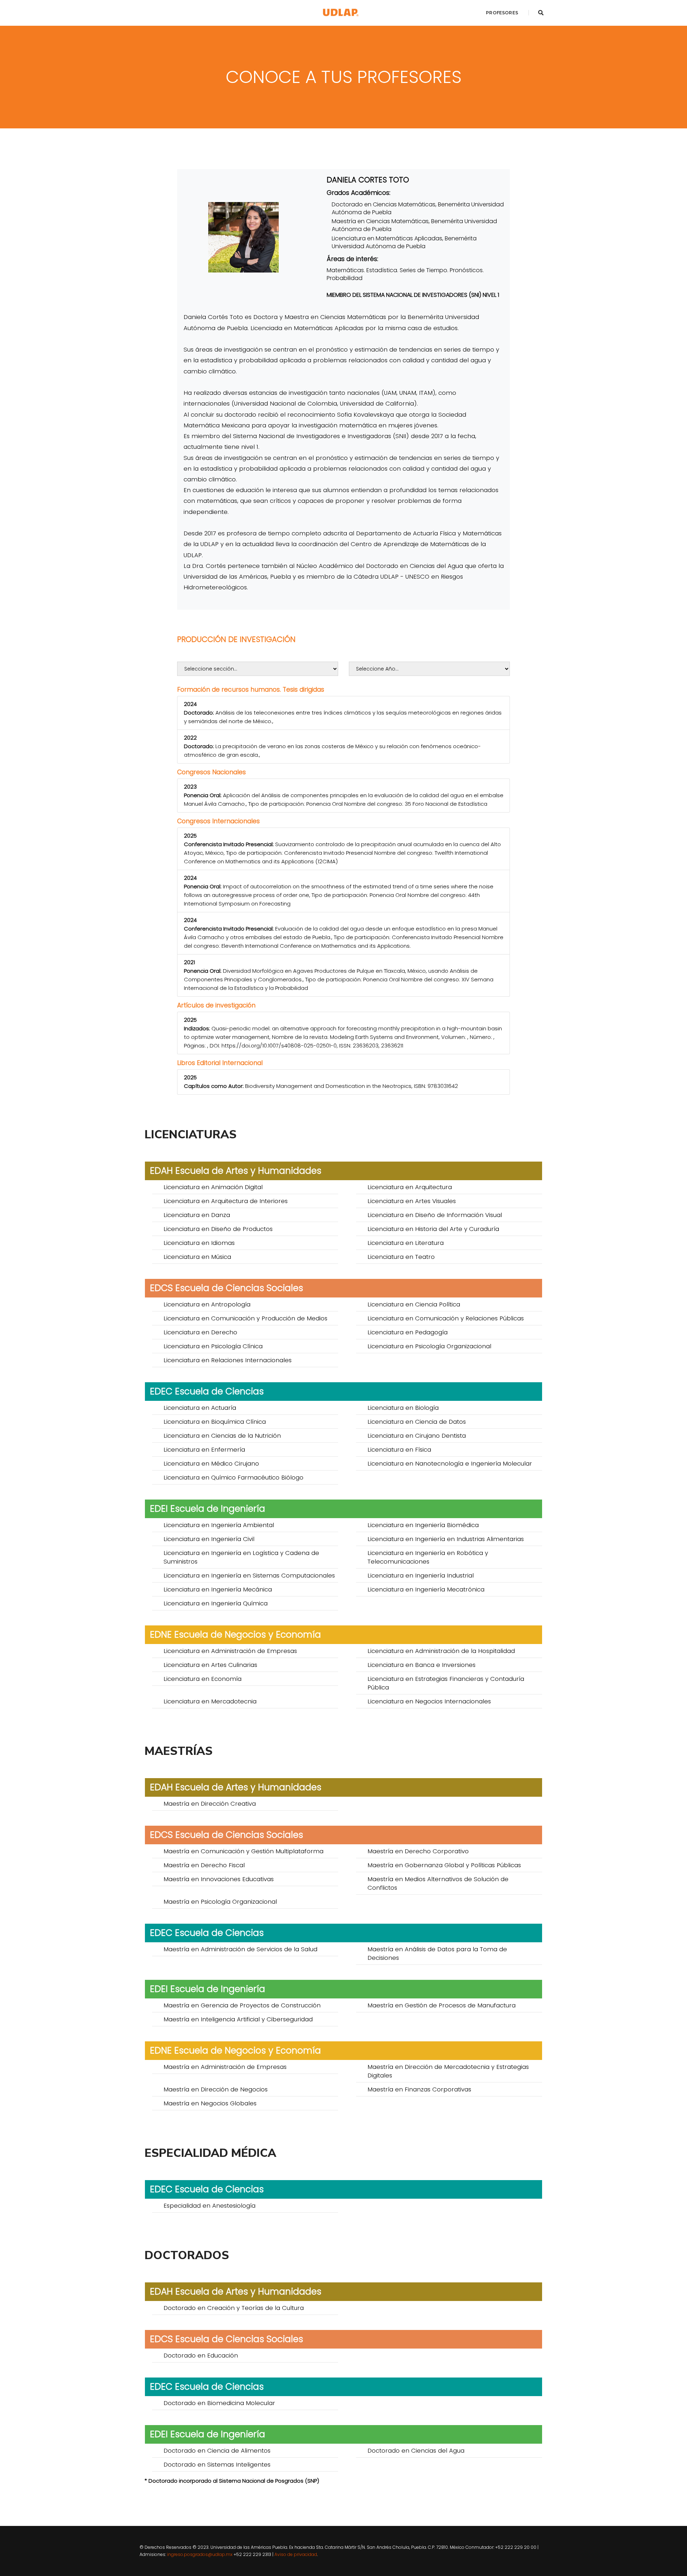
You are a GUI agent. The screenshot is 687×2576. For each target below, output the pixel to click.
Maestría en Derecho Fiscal (204, 1865)
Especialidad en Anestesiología (209, 2205)
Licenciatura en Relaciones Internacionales (228, 1360)
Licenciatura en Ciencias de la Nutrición (222, 1436)
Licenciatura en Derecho (200, 1332)
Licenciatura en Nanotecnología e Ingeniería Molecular (450, 1463)
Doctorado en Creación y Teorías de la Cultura (234, 2308)
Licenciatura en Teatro (401, 1257)
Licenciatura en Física (399, 1449)
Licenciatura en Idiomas (199, 1243)
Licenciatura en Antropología (207, 1304)
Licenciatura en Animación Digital (213, 1187)
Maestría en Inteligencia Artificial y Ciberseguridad (238, 2019)
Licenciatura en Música (197, 1257)
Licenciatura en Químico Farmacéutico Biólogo (233, 1477)
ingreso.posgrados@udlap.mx (200, 2554)
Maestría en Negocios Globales (210, 2103)
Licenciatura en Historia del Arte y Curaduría (433, 1229)
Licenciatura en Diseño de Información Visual (435, 1215)
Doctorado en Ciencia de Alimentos (217, 2450)
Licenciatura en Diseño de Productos (218, 1229)
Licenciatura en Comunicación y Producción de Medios (245, 1318)
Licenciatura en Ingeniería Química (216, 1603)
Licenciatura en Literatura (406, 1243)
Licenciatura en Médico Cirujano (211, 1463)
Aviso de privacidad (296, 2554)
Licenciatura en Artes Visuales (412, 1201)
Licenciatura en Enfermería (204, 1449)
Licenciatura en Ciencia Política (414, 1304)
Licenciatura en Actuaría (200, 1408)
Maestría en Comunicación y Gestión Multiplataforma (243, 1851)
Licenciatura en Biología (403, 1408)
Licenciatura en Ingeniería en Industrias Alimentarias (446, 1539)
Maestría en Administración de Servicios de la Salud (240, 1949)
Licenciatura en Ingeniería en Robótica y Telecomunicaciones (428, 1557)
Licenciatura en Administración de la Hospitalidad (441, 1651)
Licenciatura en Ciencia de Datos (417, 1422)
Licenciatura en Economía (203, 1679)
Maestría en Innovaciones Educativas (219, 1879)
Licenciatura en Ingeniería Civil (209, 1539)
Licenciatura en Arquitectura (410, 1187)
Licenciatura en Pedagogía (408, 1332)
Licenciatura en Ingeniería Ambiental (219, 1525)
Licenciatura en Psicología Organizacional (429, 1346)
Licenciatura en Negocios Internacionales (429, 1701)
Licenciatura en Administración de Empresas (230, 1651)
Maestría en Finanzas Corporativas (419, 2089)
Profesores (502, 13)
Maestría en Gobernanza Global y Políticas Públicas (444, 1865)
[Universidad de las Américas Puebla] (341, 13)
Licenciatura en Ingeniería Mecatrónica (426, 1589)
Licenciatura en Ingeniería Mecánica (218, 1589)
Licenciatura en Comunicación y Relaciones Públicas (446, 1318)
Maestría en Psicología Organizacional (220, 1902)
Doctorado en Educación (201, 2355)
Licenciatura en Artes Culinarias (210, 1665)
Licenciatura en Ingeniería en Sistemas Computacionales (249, 1575)
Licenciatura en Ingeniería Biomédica (423, 1525)
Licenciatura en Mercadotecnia (210, 1701)
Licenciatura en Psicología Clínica (213, 1346)
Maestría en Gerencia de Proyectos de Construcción (242, 2005)
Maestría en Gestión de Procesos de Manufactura (442, 2005)
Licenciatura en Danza (197, 1215)
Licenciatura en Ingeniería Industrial (421, 1575)
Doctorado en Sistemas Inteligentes (217, 2464)
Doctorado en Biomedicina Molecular (219, 2403)
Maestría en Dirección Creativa (210, 1804)
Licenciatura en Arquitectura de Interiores (226, 1201)
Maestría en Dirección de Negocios (216, 2089)
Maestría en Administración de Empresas (225, 2067)
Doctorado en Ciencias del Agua (416, 2450)
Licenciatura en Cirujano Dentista (417, 1436)
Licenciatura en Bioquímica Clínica (215, 1422)
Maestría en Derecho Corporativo (418, 1851)
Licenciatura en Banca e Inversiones (422, 1665)
